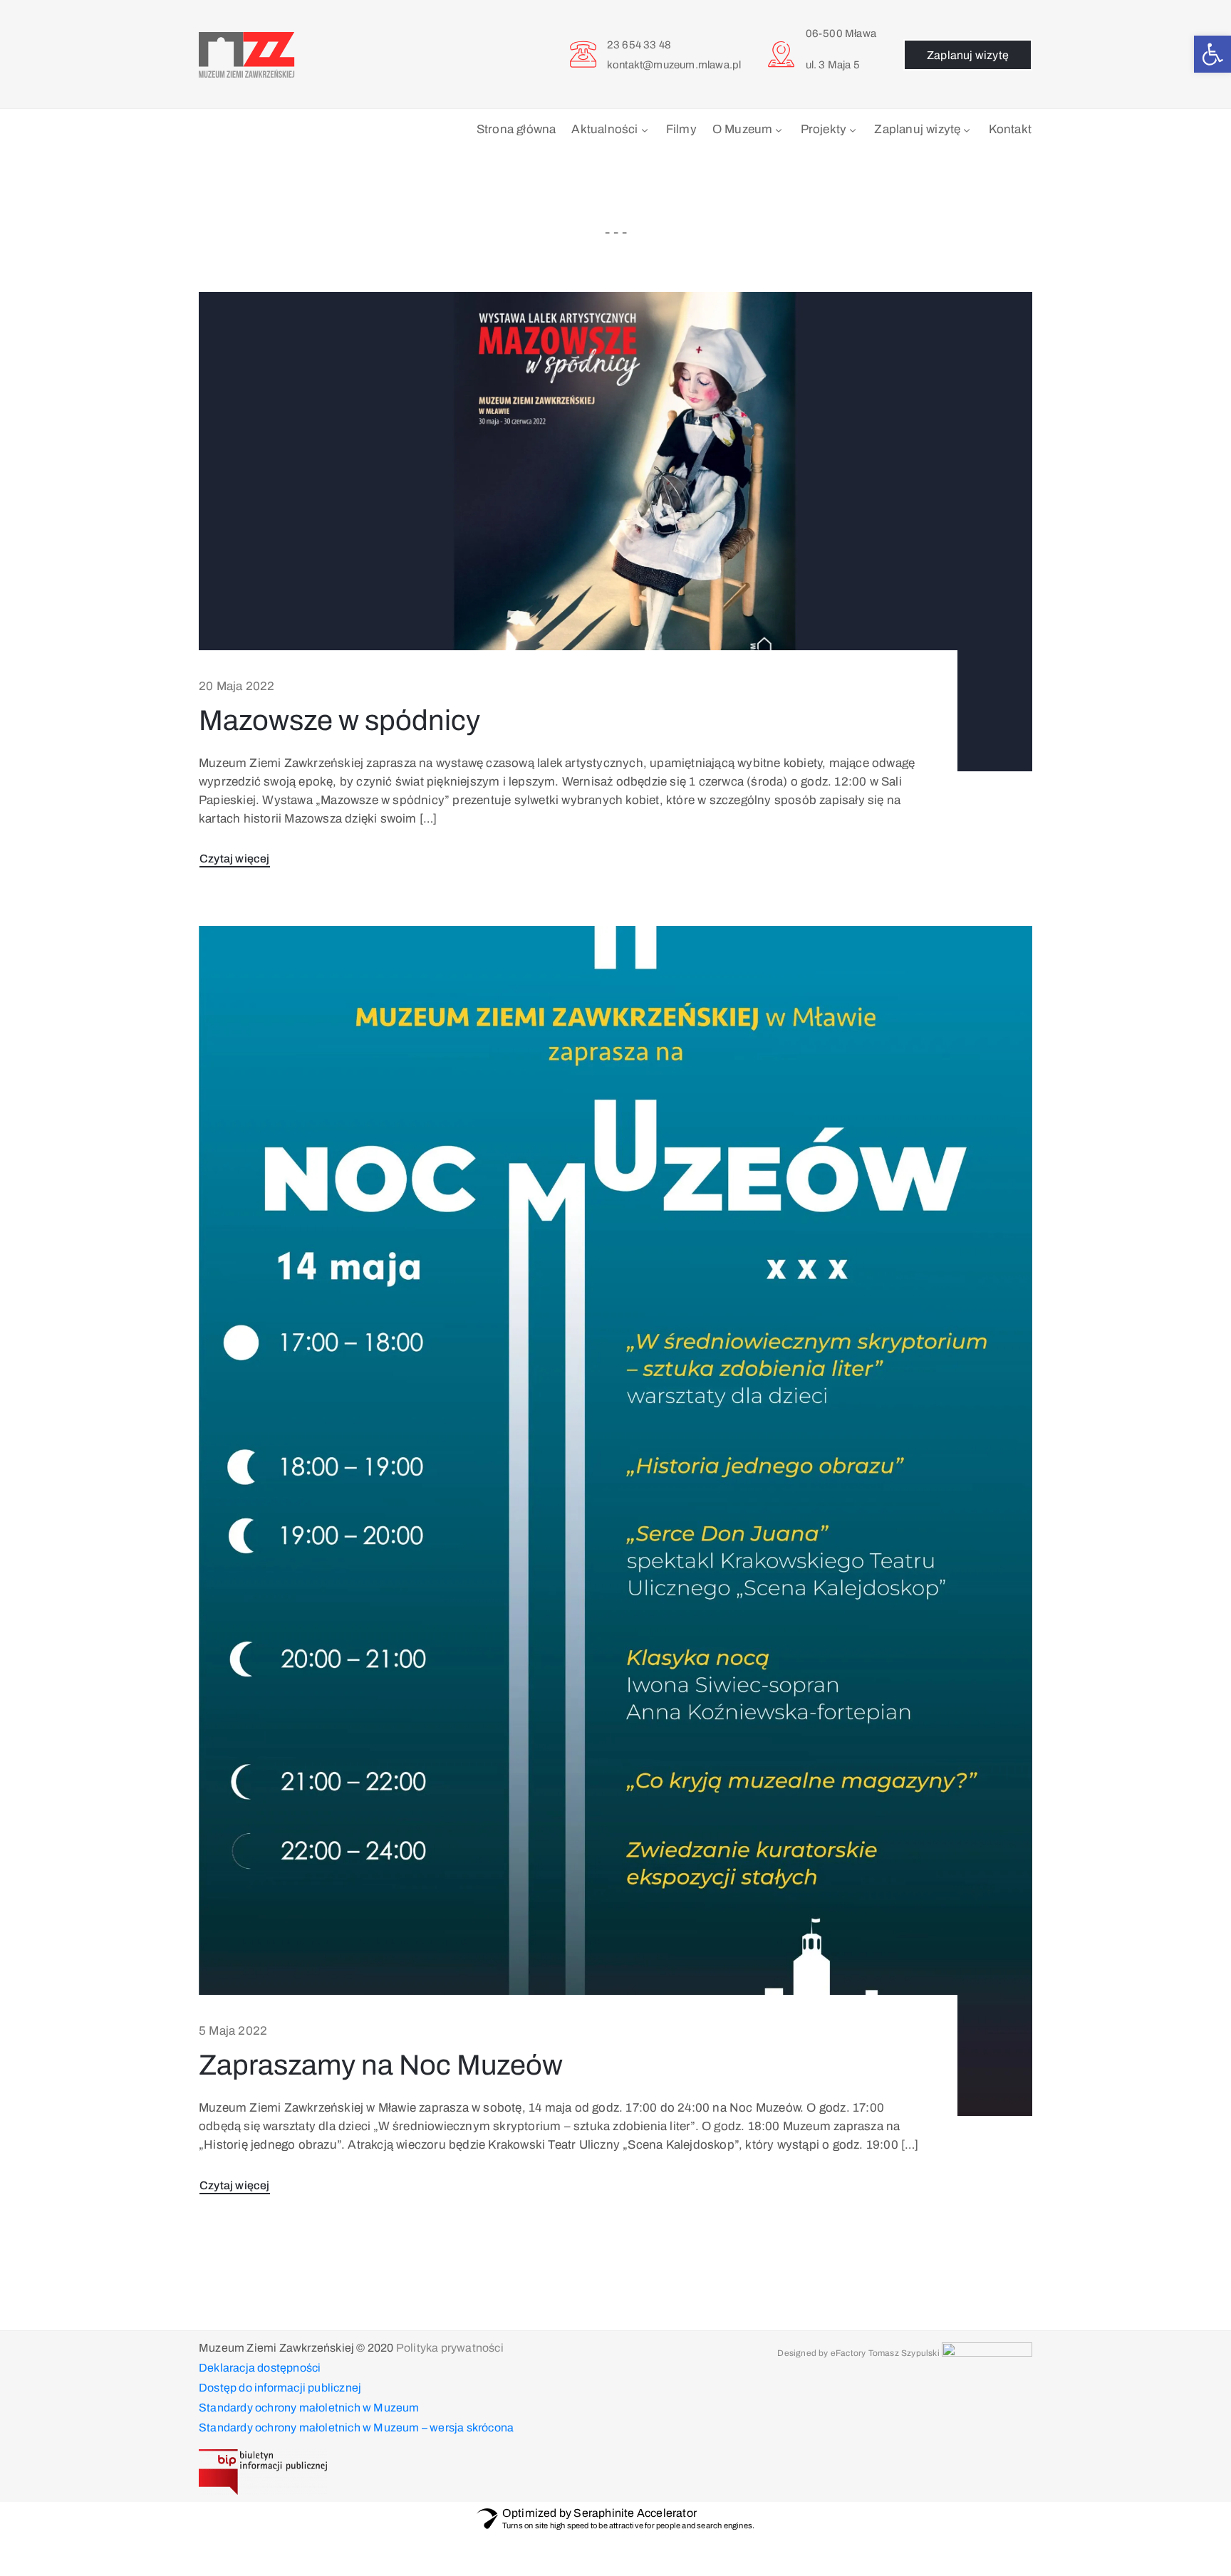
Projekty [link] (824, 129)
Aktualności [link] (604, 129)
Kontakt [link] (1010, 129)
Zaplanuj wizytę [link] (917, 129)
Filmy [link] (681, 129)
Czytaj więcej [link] (235, 859)
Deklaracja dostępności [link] (260, 2368)
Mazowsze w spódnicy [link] (339, 720)
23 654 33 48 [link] (639, 45)
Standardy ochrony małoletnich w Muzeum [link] (309, 2408)
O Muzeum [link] (743, 129)
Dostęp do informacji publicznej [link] (280, 2388)
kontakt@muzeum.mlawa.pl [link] (674, 65)
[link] (1212, 54)
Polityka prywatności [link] (450, 2348)
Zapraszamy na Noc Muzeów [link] (381, 2065)
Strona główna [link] (516, 129)
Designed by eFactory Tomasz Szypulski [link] (858, 2353)
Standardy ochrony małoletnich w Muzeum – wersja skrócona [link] (356, 2428)
